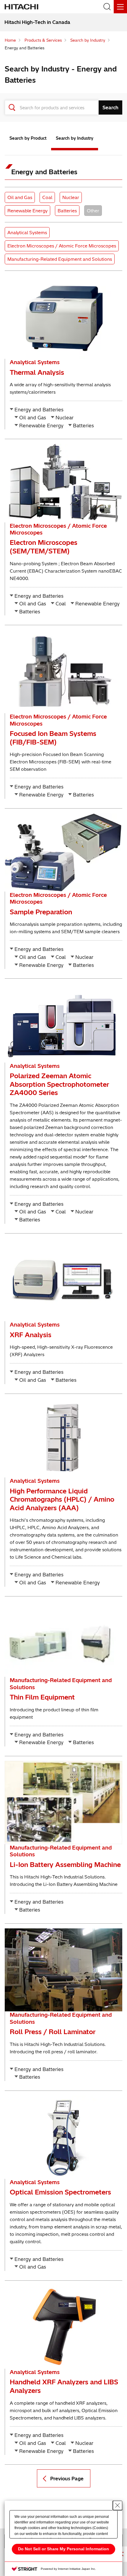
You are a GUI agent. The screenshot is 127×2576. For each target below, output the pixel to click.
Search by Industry (75, 138)
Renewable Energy (27, 211)
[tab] (28, 140)
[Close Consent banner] (118, 2505)
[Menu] (120, 7)
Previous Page (67, 2479)
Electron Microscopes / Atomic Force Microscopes (62, 246)
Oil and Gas (21, 197)
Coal (48, 197)
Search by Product (28, 138)
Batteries (68, 211)
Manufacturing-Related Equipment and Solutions (60, 259)
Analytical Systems (27, 232)
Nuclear (72, 197)
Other (94, 211)
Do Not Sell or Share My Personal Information (63, 2549)
